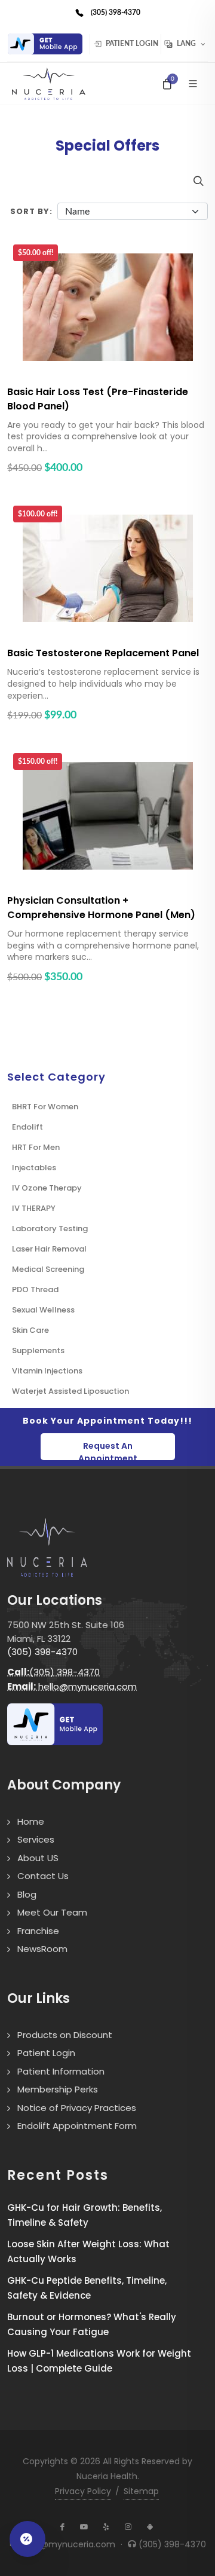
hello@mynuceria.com (72, 1686)
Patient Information (61, 2071)
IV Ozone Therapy (47, 1188)
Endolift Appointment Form (77, 2126)
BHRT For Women (45, 1107)
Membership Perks (58, 2089)
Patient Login (131, 44)
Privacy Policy (83, 2491)
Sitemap (141, 2491)
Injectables (34, 1168)
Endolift (27, 1127)
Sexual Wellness (43, 1310)
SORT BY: (31, 211)
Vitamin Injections (47, 1371)
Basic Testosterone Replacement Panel (103, 653)
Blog (27, 1894)
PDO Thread (35, 1289)
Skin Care (30, 1330)
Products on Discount (65, 2035)
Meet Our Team (52, 1912)
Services (36, 1839)
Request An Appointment (108, 1450)
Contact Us (43, 1876)
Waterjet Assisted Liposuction (70, 1391)
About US (38, 1858)
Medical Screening (48, 1269)
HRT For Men (36, 1147)
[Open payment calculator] (27, 2539)
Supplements (38, 1350)
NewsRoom (42, 1949)
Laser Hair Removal (49, 1249)
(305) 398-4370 (42, 1652)
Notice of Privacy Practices (77, 2108)
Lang (186, 44)
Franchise (38, 1931)
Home (31, 1821)
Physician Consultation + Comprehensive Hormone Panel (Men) (101, 908)
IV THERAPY (34, 1208)
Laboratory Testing (50, 1229)
